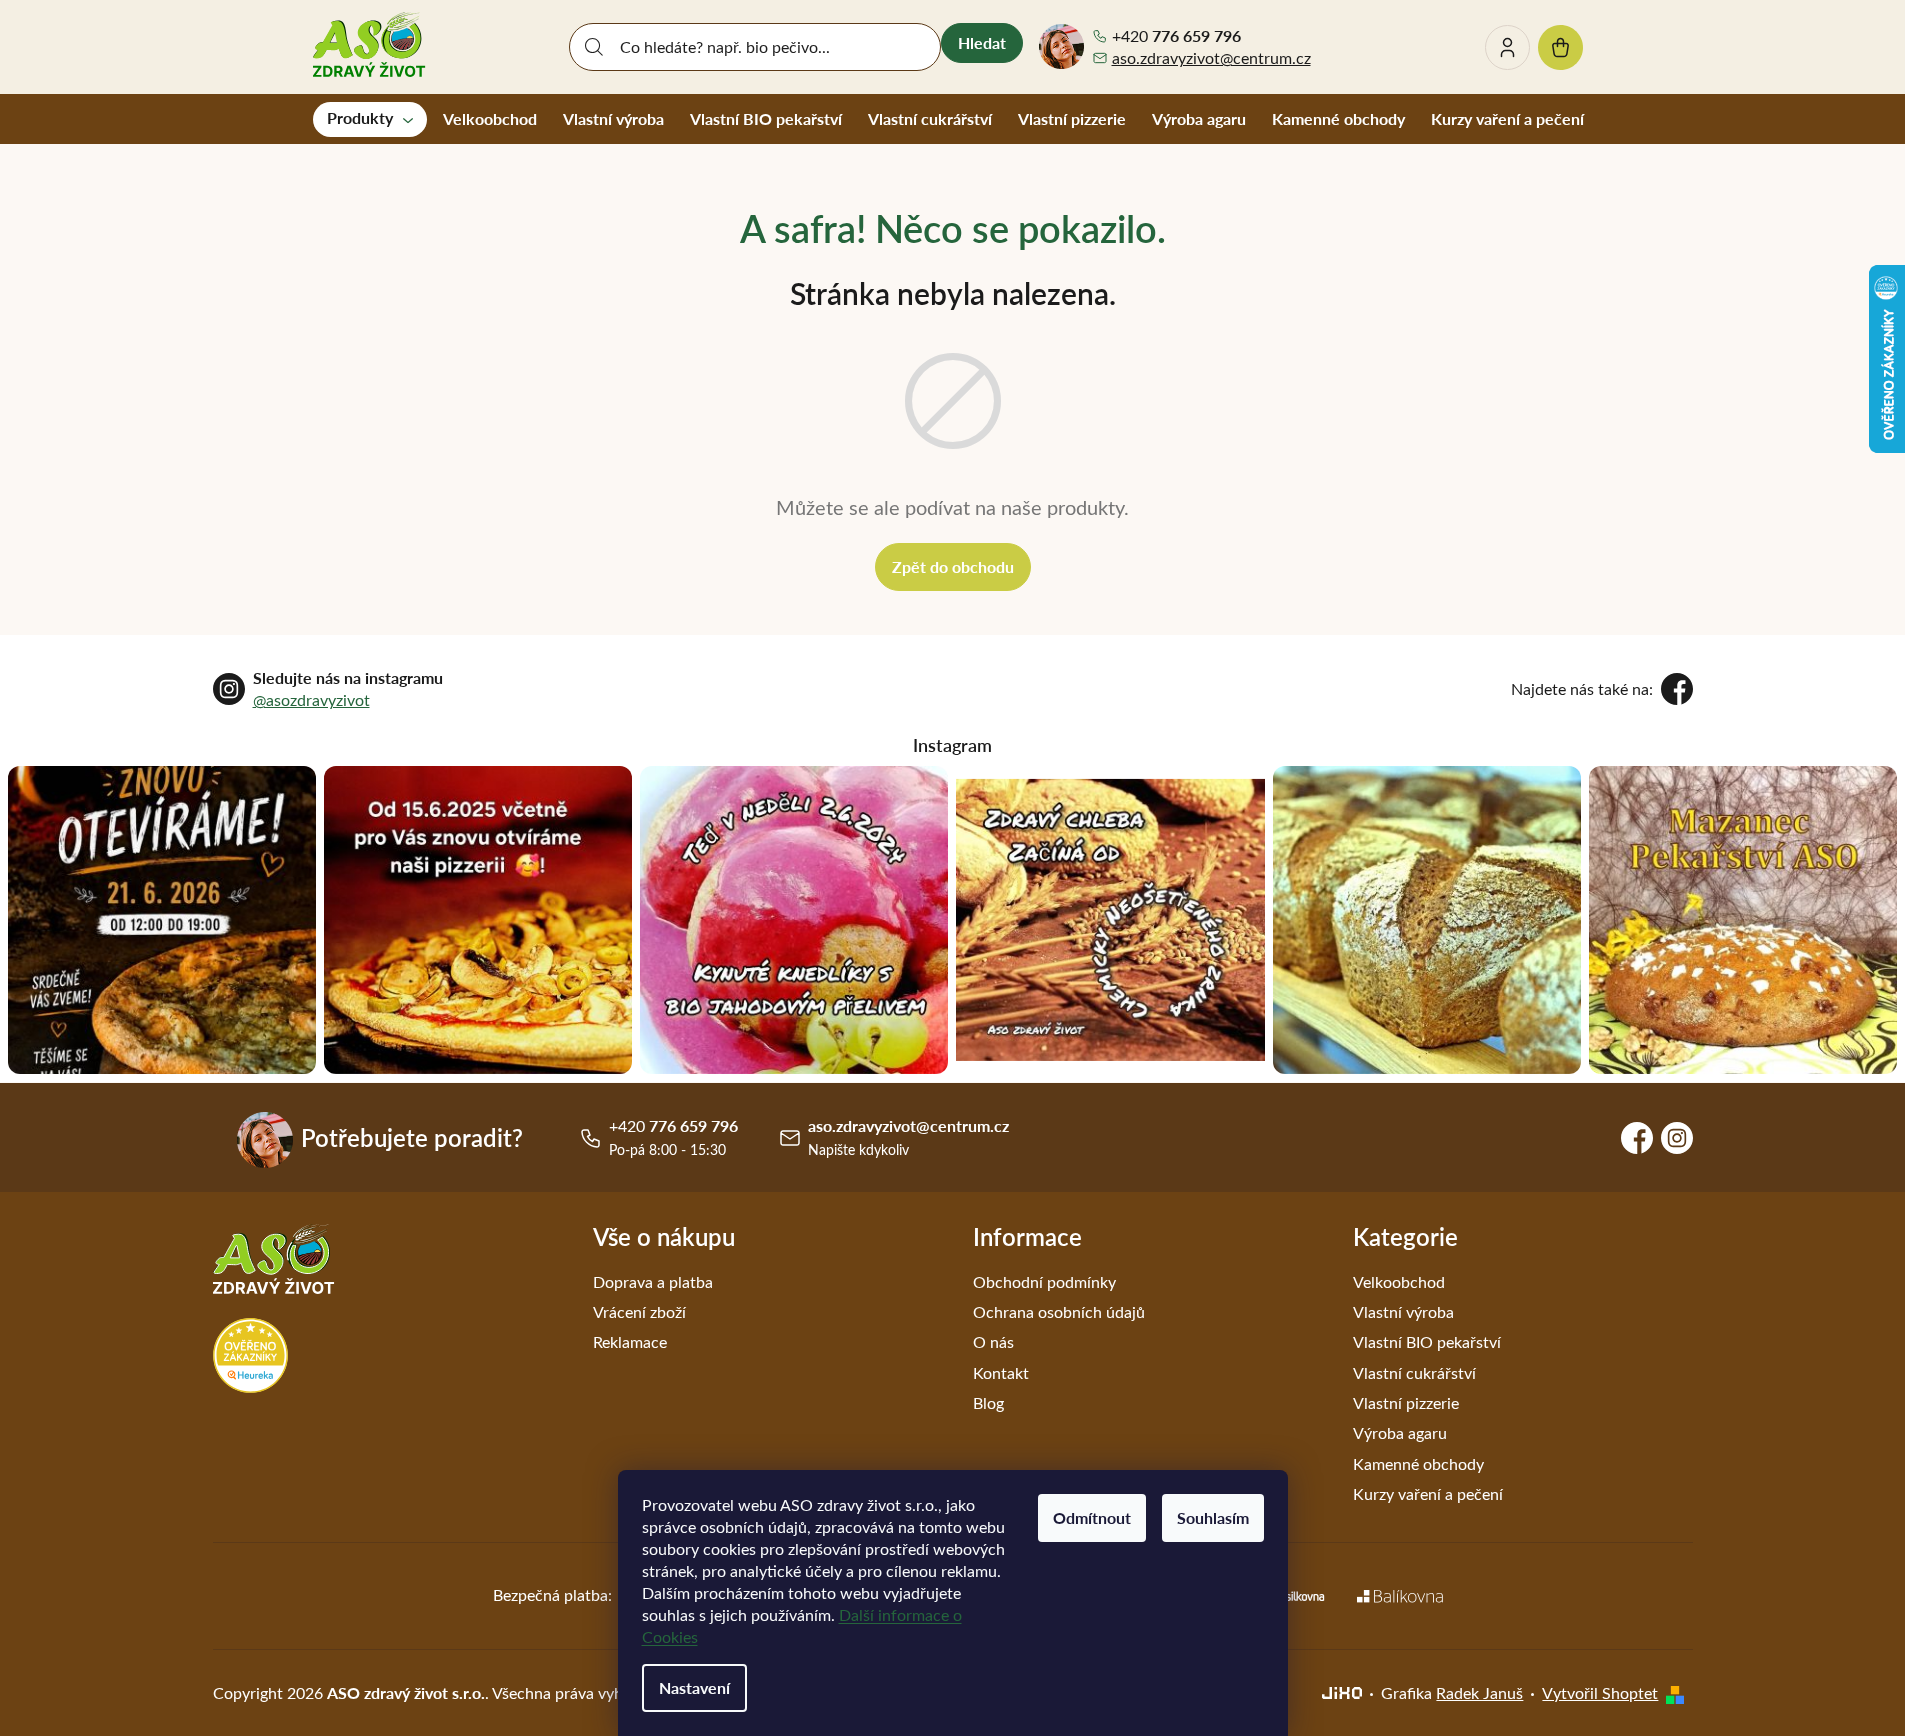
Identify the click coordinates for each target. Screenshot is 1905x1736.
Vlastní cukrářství (1414, 1372)
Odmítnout (1092, 1517)
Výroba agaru (1400, 1432)
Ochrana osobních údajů (1059, 1311)
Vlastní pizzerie (1406, 1402)
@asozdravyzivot (311, 699)
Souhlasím (1213, 1517)
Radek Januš (1479, 1692)
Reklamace (630, 1341)
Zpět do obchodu (953, 566)
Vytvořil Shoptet (1600, 1692)
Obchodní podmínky (1044, 1281)
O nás (993, 1341)
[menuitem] (370, 119)
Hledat (982, 42)
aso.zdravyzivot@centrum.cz (1211, 57)
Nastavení (694, 1687)
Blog (988, 1402)
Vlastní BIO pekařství (1427, 1341)
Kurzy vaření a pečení (1428, 1493)
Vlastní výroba (1403, 1311)
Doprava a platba (653, 1281)
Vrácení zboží (639, 1311)
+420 (1176, 36)
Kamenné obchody (1418, 1463)
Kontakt (1001, 1372)
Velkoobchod (1399, 1281)
